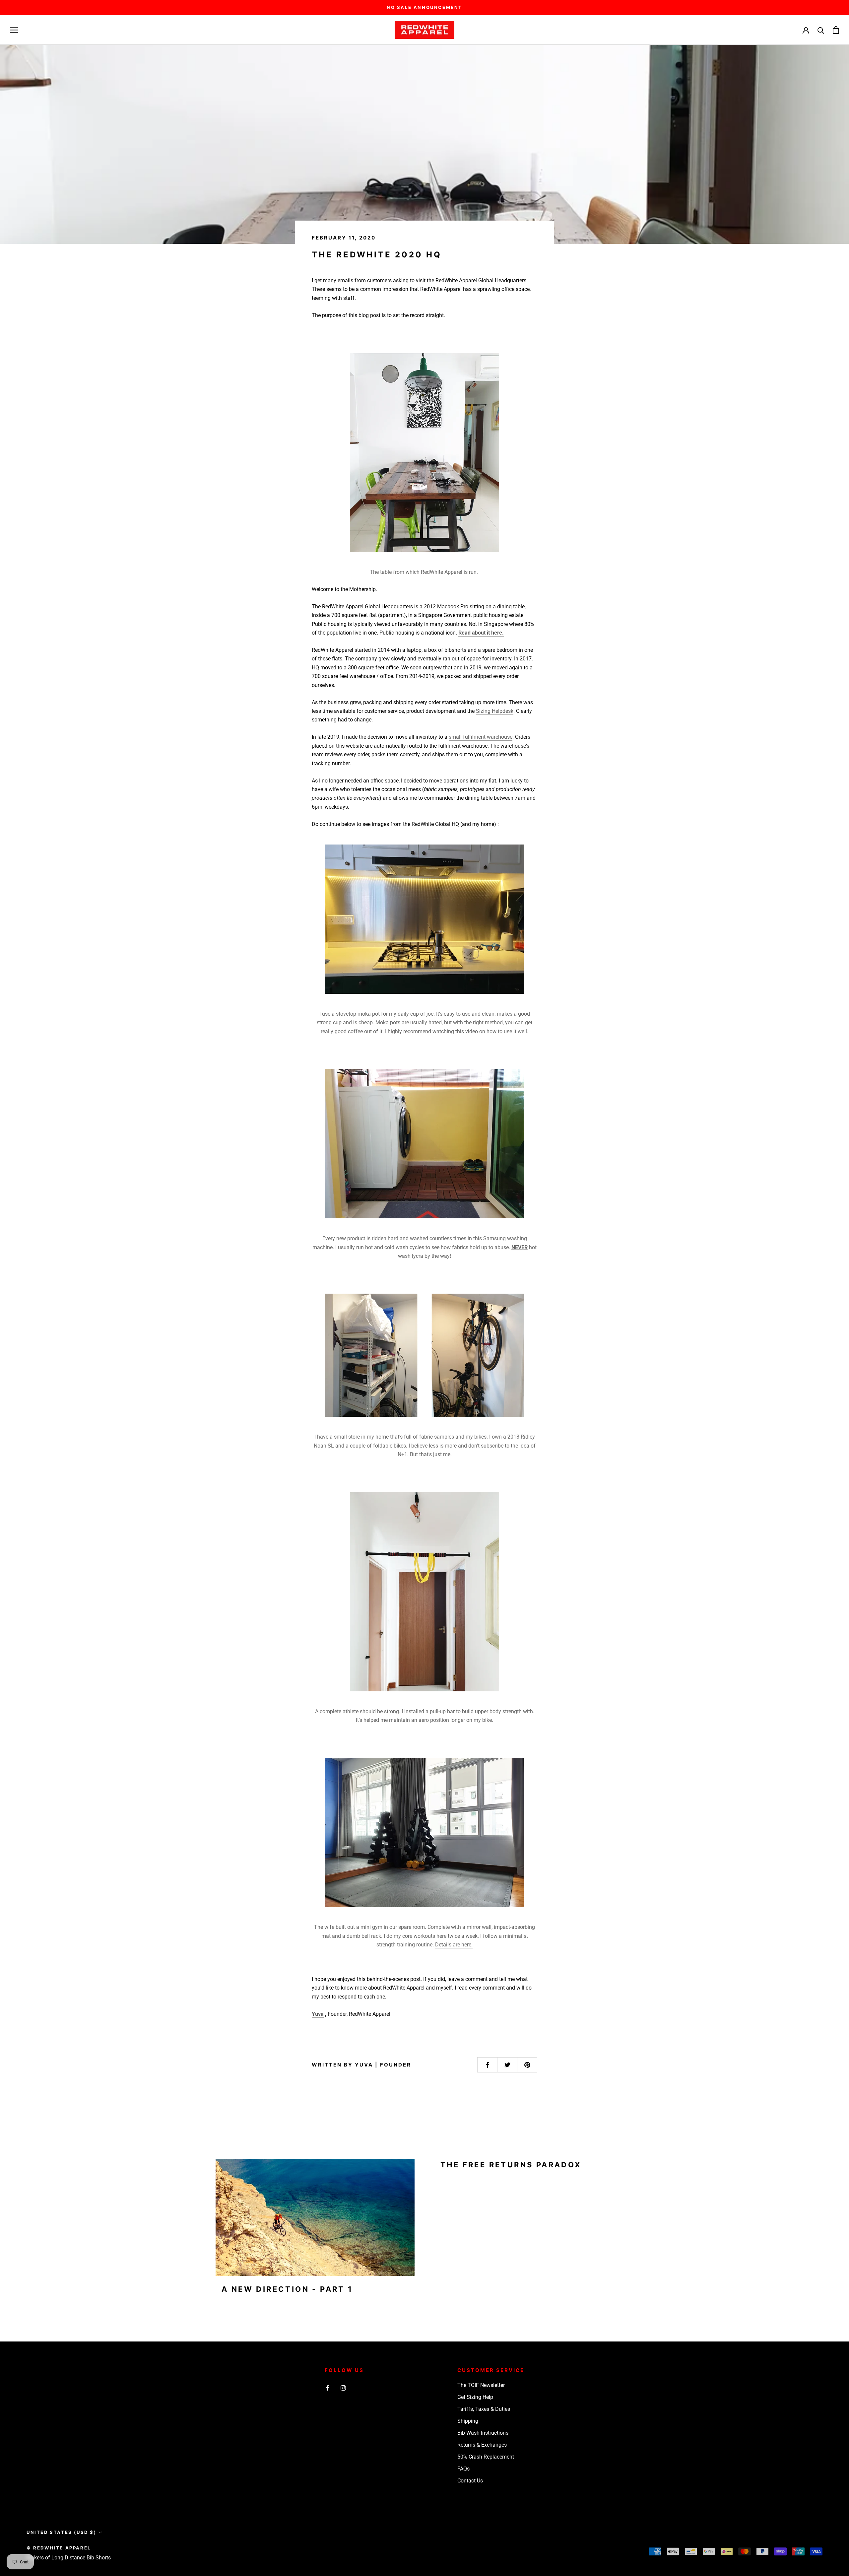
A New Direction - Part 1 (287, 2289)
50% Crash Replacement (486, 2457)
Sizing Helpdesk (495, 711)
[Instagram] (343, 2388)
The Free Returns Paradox (511, 2165)
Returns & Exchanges (482, 2445)
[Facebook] (327, 2388)
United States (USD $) (62, 2532)
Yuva (318, 2014)
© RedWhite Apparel (59, 2548)
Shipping (468, 2421)
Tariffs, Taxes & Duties (484, 2409)
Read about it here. (481, 633)
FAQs (463, 2469)
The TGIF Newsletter (481, 2385)
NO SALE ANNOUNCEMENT (424, 7)
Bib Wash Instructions (483, 2433)
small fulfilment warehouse (481, 737)
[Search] (821, 30)
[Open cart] (836, 30)
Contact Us (470, 2481)
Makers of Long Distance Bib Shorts (69, 2558)
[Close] (833, 2442)
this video (467, 1031)
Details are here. (454, 1945)
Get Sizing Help (475, 2397)
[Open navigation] (14, 30)
